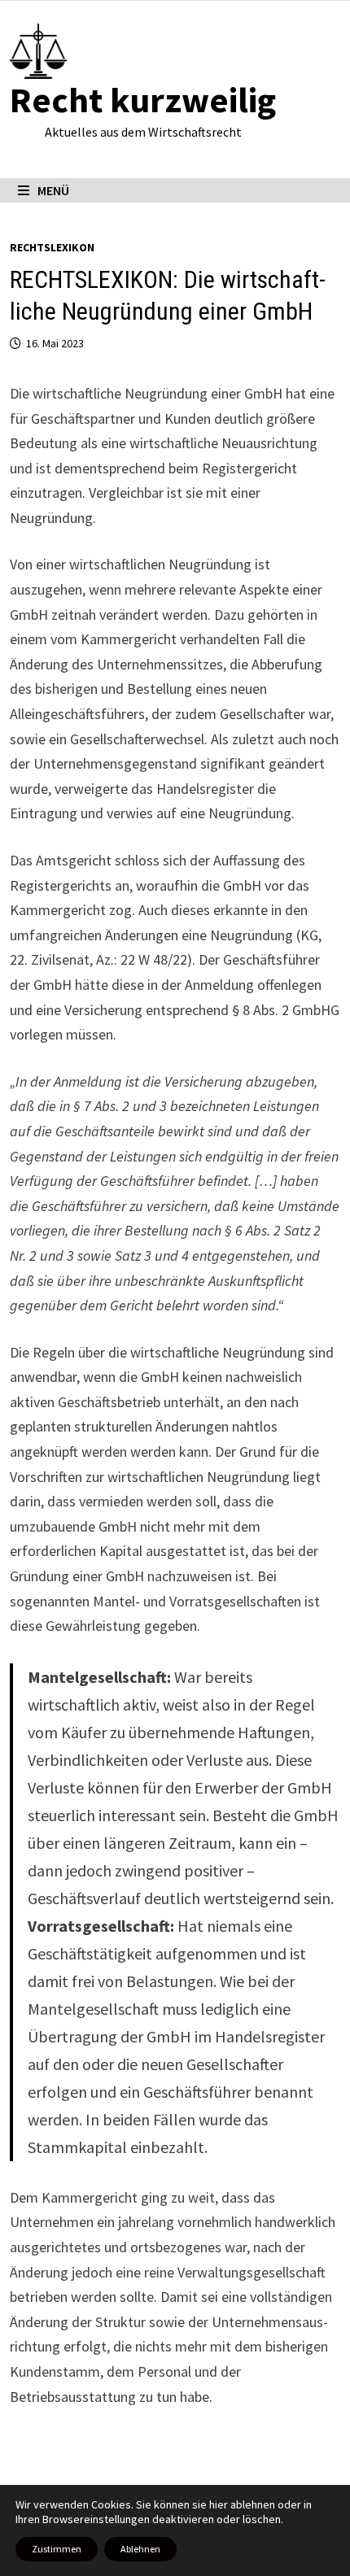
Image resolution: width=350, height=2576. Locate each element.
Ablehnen (140, 2549)
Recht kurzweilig (143, 100)
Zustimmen (57, 2549)
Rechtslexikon (52, 247)
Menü (53, 190)
